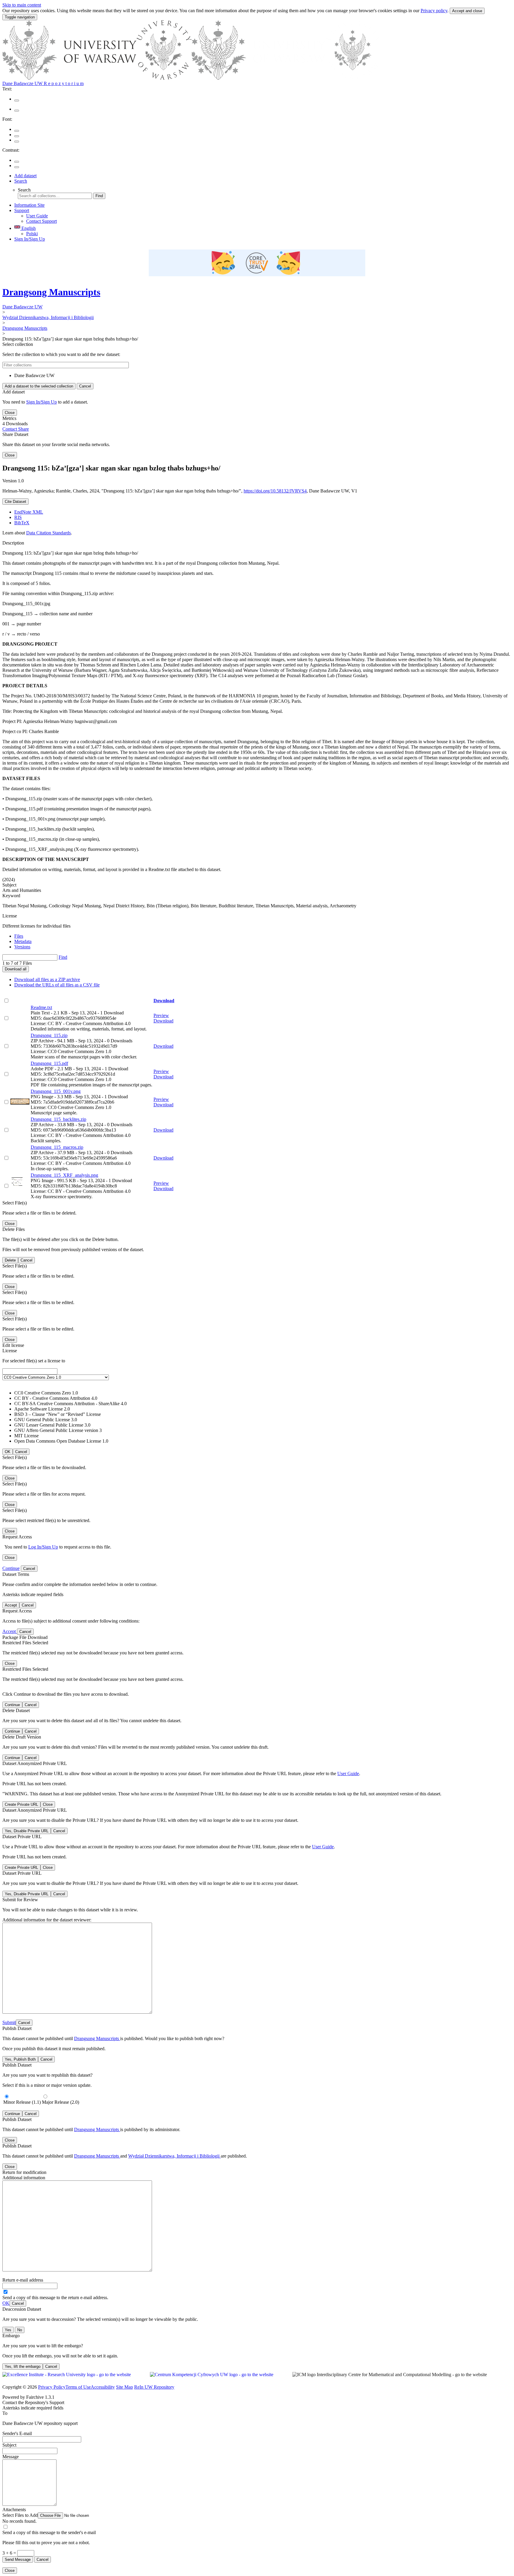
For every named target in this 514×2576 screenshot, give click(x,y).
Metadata (23, 941)
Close (10, 413)
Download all (16, 969)
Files (19, 936)
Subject (9, 2445)
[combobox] (257, 1406)
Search (21, 181)
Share (23, 429)
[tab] (263, 936)
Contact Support (41, 221)
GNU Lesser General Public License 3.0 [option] (52, 1425)
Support (22, 210)
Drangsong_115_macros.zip (57, 1147)
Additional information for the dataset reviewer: (47, 1920)
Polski (32, 234)
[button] (55, 2515)
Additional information (24, 2178)
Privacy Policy (52, 2387)
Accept (10, 1631)
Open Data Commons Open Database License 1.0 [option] (61, 1441)
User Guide (37, 216)
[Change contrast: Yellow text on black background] (17, 167)
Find (99, 196)
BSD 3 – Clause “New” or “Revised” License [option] (58, 1414)
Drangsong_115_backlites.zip (58, 1119)
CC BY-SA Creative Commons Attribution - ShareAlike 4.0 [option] (70, 1404)
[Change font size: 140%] (17, 142)
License (10, 916)
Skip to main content (22, 5)
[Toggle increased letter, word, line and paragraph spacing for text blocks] (17, 111)
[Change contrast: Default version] (17, 162)
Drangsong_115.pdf (49, 1063)
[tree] (257, 376)
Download (164, 1001)
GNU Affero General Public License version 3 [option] (58, 1430)
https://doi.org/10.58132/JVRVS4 (275, 491)
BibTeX (22, 523)
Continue (11, 1568)
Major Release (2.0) (61, 2102)
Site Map (124, 2387)
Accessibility (103, 2387)
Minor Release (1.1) (22, 2102)
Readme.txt (41, 1007)
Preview (161, 1015)
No (20, 2330)
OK (6, 2303)
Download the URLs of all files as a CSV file (57, 985)
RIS (18, 517)
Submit (9, 2022)
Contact (10, 429)
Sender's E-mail (17, 2433)
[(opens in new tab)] (192, 78)
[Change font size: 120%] (17, 136)
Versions (22, 947)
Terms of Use (78, 2387)
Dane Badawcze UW (22, 307)
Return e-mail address (23, 2280)
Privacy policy (434, 11)
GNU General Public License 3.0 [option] (46, 1420)
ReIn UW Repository (154, 2387)
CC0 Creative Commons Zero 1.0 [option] (46, 1393)
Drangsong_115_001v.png (56, 1091)
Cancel (85, 386)
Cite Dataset (15, 502)
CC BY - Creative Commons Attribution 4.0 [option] (56, 1398)
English (28, 228)
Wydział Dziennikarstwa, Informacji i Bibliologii (48, 317)
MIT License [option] (26, 1436)
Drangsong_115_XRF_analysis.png (64, 1175)
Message (11, 2457)
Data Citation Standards (48, 533)
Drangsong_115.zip (49, 1035)
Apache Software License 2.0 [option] (42, 1409)
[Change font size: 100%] (17, 131)
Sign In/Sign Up (30, 239)
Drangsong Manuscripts (51, 292)
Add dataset (25, 176)
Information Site (29, 205)
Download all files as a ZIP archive (47, 979)
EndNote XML (29, 512)
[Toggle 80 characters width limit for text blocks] (17, 101)
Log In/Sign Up (43, 1547)
